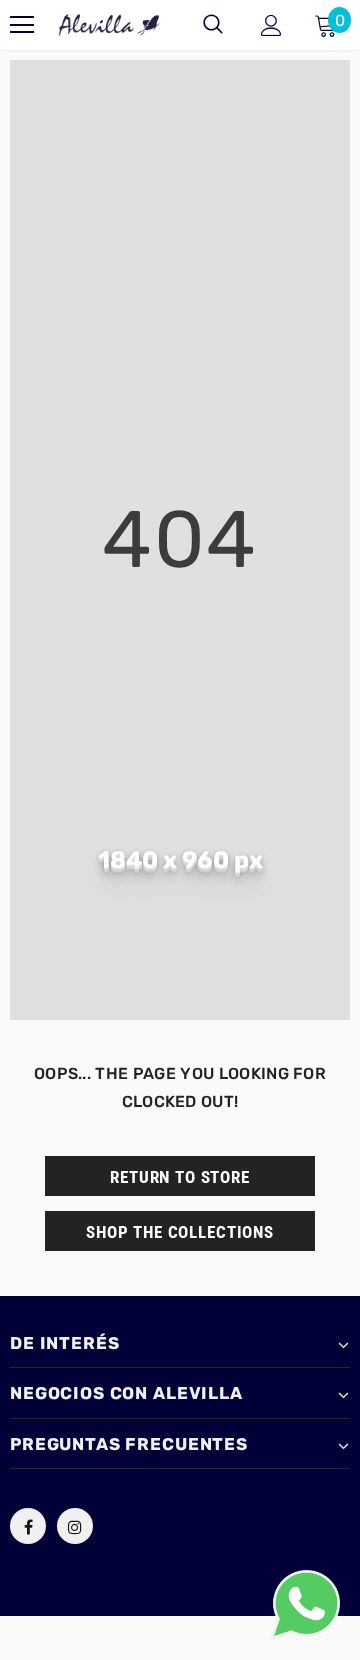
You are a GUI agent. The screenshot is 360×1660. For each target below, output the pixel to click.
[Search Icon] (213, 25)
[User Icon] (271, 25)
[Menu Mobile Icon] (22, 25)
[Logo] (109, 25)
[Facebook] (28, 1526)
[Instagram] (75, 1526)
